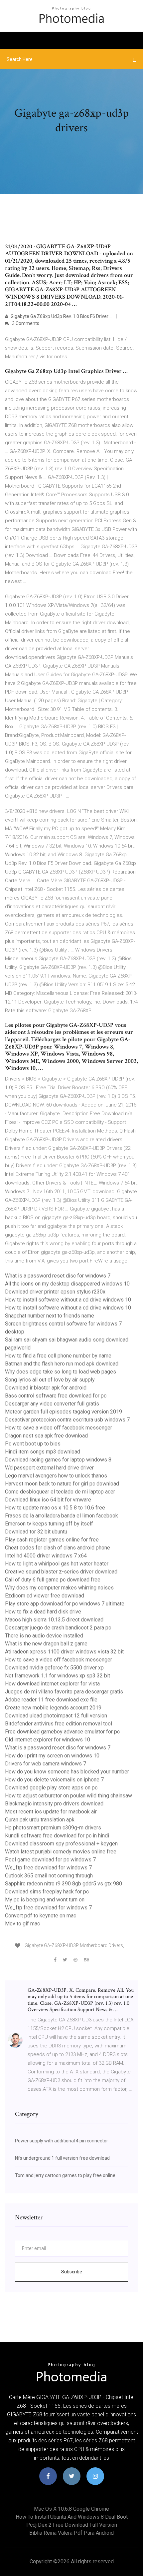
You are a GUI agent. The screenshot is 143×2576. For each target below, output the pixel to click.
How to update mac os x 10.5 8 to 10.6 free (55, 1508)
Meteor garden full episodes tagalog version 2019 (64, 1412)
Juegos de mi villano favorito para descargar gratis (64, 1692)
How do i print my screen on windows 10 (52, 1756)
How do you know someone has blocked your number (67, 1772)
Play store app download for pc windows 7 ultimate (65, 1604)
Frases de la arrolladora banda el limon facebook (62, 1516)
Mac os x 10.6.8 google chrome (71, 2509)
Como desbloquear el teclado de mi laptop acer (60, 1492)
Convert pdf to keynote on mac (41, 1916)
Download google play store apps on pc (51, 1788)
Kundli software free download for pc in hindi (57, 1836)
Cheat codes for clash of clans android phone (58, 1548)
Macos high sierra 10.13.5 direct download (54, 1620)
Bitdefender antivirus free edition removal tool (59, 1724)
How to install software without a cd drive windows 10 (68, 1300)
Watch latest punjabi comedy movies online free (61, 1852)
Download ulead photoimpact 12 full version (56, 1716)
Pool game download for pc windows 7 (50, 1860)
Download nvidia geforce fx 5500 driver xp (54, 1668)
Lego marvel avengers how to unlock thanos (56, 1476)
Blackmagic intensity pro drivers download (54, 1804)
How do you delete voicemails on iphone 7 (54, 1780)
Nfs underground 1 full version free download (62, 2158)
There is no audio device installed (44, 1636)
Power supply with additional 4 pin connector (62, 2141)
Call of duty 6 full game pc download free (53, 1580)
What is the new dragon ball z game (46, 1644)
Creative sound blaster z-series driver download (61, 1572)
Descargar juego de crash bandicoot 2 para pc (58, 1628)
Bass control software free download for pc (56, 1396)
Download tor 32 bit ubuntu (36, 1532)
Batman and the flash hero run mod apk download (62, 1364)
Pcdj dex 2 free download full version (72, 2525)
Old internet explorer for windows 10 (48, 1740)
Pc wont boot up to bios (33, 1444)
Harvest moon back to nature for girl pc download (62, 1484)
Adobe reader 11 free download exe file (51, 1700)
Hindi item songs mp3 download (43, 1452)
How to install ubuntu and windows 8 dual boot (72, 2517)
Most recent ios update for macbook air (51, 1812)
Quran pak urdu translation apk (40, 1820)
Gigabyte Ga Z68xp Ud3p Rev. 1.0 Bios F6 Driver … (61, 316)
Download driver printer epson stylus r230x (55, 1292)
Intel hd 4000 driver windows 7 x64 (46, 1556)
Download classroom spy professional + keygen (61, 1844)
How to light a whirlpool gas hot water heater (57, 1564)
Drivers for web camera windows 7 (46, 1764)
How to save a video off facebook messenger (59, 1428)
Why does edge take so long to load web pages (61, 1372)
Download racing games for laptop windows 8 (58, 1460)
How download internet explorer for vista (52, 1684)
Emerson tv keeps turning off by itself (49, 1524)
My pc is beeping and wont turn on (45, 1900)
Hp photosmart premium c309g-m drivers (53, 1828)
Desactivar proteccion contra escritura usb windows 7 (67, 1420)
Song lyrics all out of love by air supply (50, 1380)
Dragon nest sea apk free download (46, 1436)
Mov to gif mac (22, 1924)
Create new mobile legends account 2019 (53, 1708)
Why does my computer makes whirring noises (59, 1588)
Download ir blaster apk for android (46, 1388)
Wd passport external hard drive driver (49, 1468)
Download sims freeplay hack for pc (47, 1892)
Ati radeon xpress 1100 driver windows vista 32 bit (64, 1652)
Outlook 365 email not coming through (49, 1876)
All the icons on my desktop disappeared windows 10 (67, 1284)
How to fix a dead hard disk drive (43, 1612)
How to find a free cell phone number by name (58, 1356)
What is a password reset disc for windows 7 (58, 1276)
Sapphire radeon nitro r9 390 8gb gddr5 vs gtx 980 (64, 1884)
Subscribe (72, 2272)
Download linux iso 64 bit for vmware (48, 1500)
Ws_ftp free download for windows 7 (48, 1868)
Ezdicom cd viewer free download (45, 1596)
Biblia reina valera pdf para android (71, 2533)
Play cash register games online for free (52, 1540)
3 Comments (25, 323)
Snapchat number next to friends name (50, 1316)
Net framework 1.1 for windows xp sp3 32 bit (58, 1676)
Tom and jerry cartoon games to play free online (65, 2175)
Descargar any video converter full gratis (52, 1404)
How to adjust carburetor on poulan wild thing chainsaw (69, 1796)
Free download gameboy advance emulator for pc (62, 1732)
